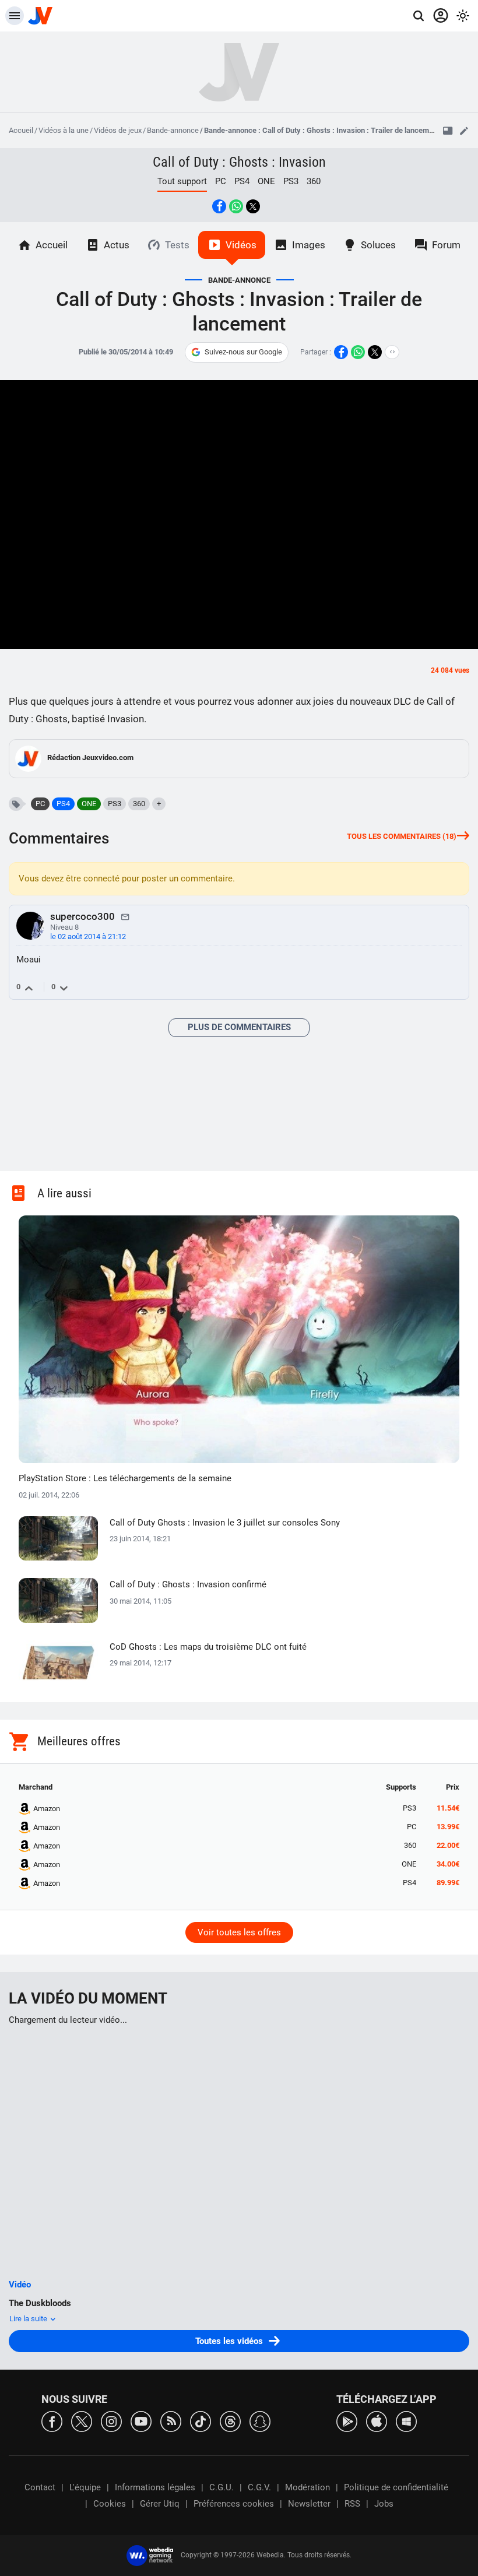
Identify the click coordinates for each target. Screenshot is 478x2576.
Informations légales (155, 2487)
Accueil (21, 130)
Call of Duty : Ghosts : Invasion (239, 162)
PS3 (291, 181)
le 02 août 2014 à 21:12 (88, 936)
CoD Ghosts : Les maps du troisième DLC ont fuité (208, 1647)
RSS (352, 2504)
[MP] (125, 916)
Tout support (182, 181)
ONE (266, 181)
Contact (40, 2487)
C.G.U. (222, 2487)
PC (221, 181)
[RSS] (171, 2421)
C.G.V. (259, 2487)
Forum (446, 245)
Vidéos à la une (64, 130)
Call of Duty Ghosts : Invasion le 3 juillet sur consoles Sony (225, 1523)
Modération (307, 2487)
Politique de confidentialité (396, 2487)
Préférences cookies (234, 2504)
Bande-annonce (173, 130)
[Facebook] (52, 2421)
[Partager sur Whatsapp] (236, 206)
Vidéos (241, 245)
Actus (117, 245)
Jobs (384, 2504)
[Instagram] (111, 2421)
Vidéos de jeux (118, 130)
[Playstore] (347, 2421)
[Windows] (406, 2421)
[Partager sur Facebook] (219, 206)
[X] (82, 2421)
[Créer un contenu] (464, 131)
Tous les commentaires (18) (402, 836)
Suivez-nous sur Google (243, 352)
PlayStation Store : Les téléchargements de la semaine (125, 1478)
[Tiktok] (201, 2421)
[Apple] (377, 2421)
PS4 (242, 181)
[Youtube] (141, 2421)
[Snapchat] (260, 2421)
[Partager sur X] (253, 206)
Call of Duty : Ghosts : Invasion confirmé (188, 1584)
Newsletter (309, 2504)
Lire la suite (29, 2319)
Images (309, 245)
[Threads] (230, 2421)
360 (314, 181)
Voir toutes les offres (239, 1932)
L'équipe (85, 2487)
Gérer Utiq (160, 2504)
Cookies (110, 2504)
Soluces (378, 245)
